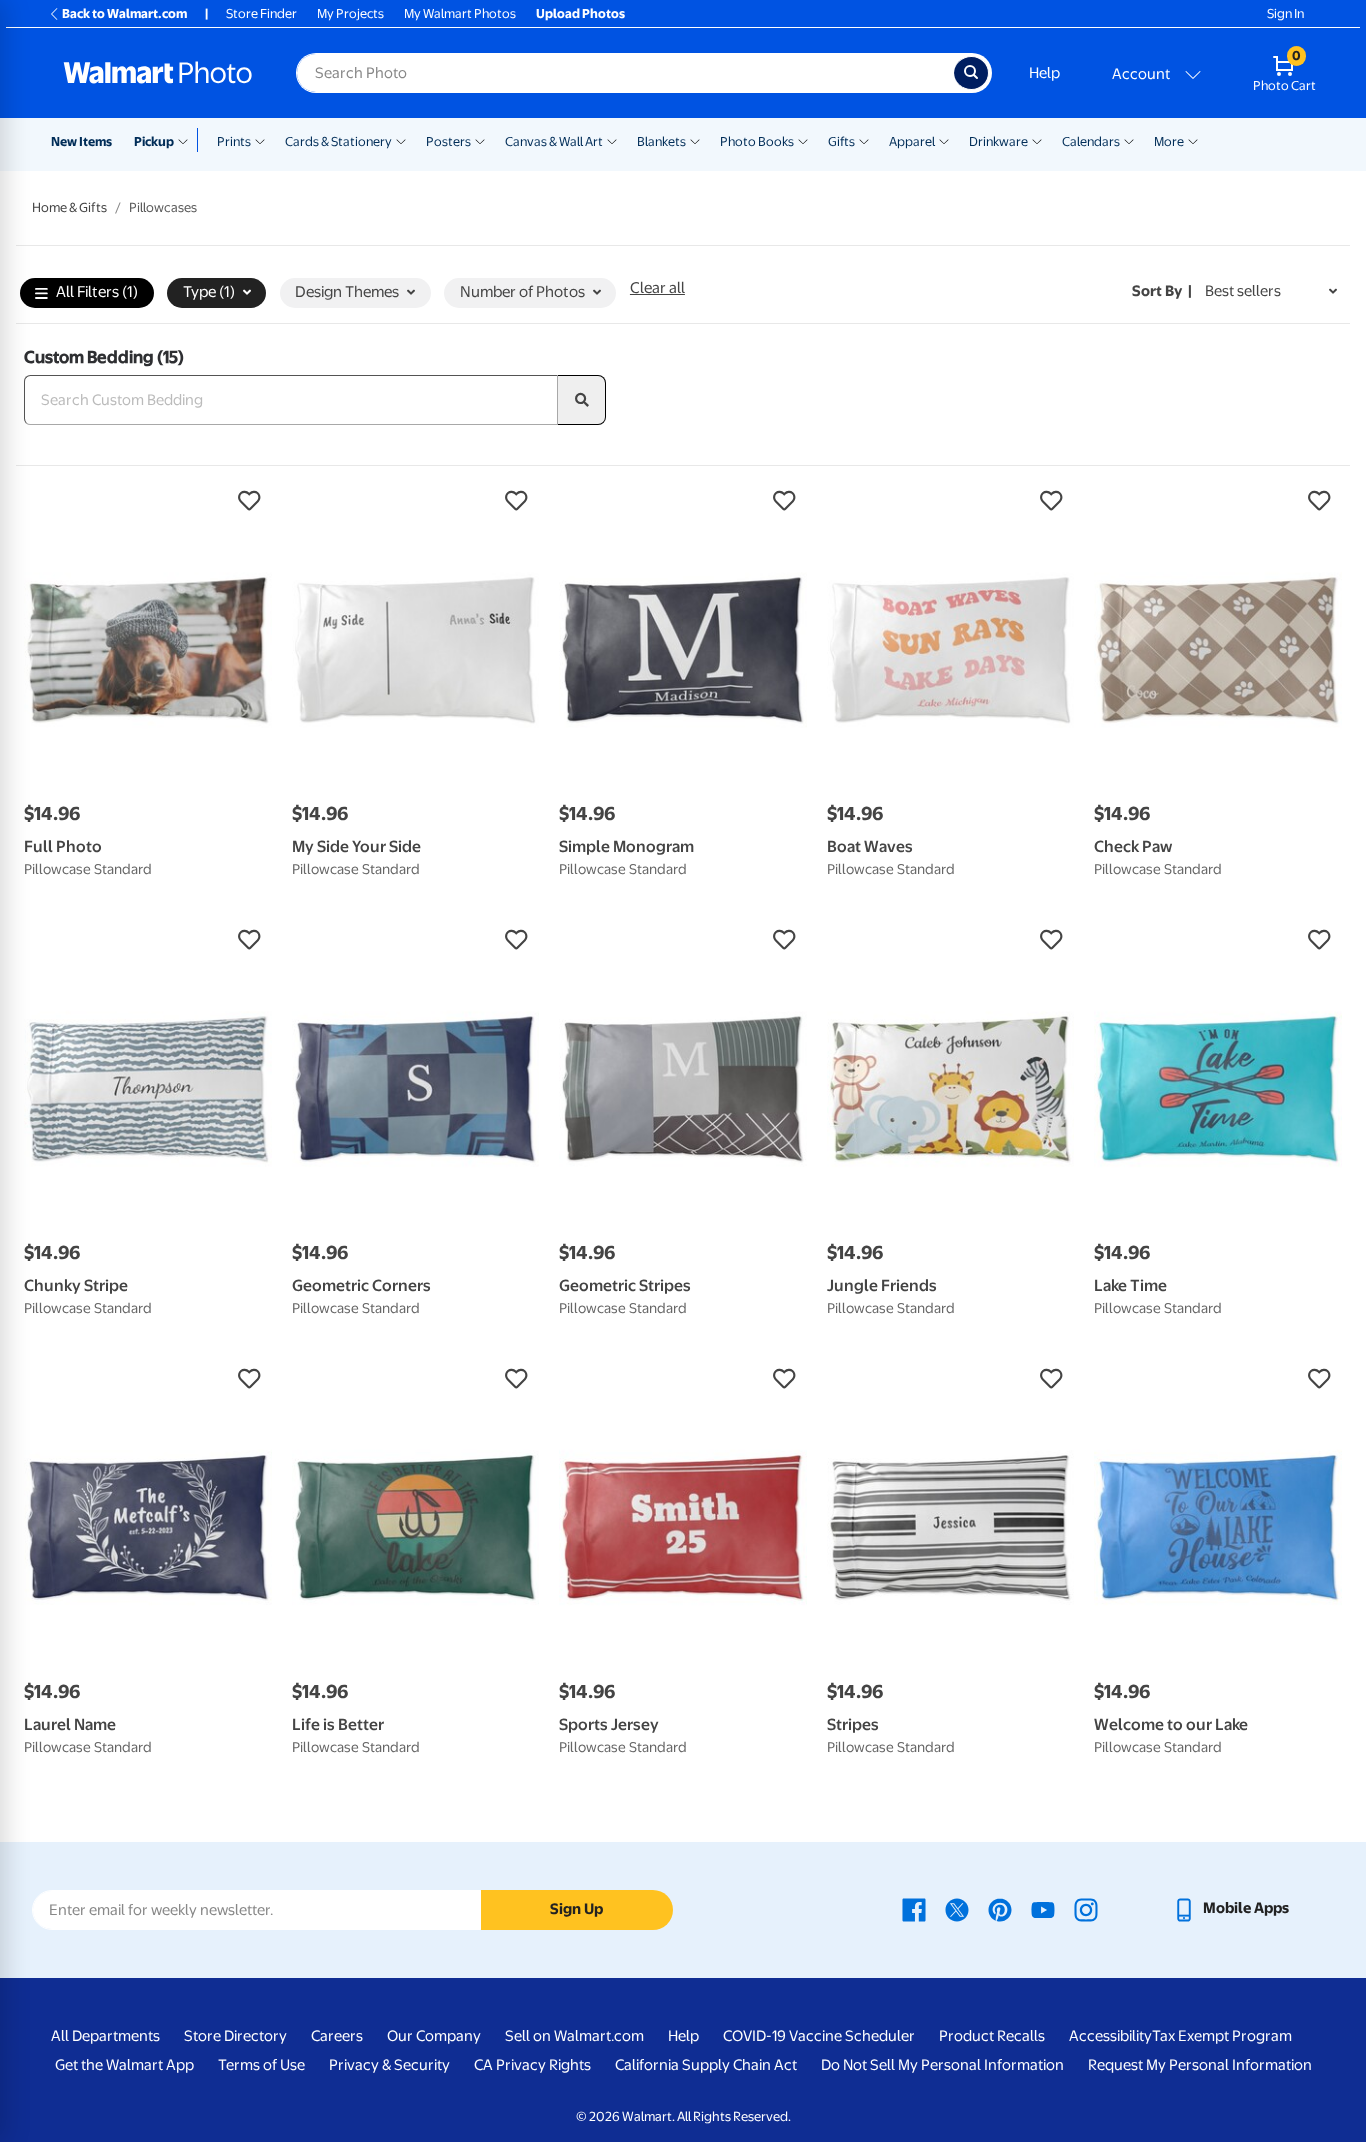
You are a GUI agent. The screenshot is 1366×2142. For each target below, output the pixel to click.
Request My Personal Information (1200, 2065)
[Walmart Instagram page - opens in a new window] (1086, 1908)
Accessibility (1110, 2036)
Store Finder (261, 13)
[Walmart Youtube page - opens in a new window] (1043, 1908)
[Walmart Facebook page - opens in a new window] (914, 1908)
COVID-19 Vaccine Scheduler (819, 2036)
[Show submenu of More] (1193, 140)
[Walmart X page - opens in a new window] (957, 1908)
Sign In (1285, 13)
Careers (337, 2036)
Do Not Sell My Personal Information (942, 2065)
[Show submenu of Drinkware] (1037, 140)
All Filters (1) (97, 292)
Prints (234, 141)
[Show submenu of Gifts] (864, 140)
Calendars (1091, 141)
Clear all (657, 288)
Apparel (912, 141)
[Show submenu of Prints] (260, 140)
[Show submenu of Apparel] (944, 140)
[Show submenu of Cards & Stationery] (401, 140)
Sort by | (1162, 291)
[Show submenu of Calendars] (1129, 140)
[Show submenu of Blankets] (695, 140)
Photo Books (757, 141)
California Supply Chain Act (706, 2065)
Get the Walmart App (124, 2065)
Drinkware (998, 141)
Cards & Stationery (338, 141)
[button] (148, 501)
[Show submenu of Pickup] (187, 140)
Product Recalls (992, 2036)
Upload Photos (580, 13)
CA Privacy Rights (532, 2065)
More (1169, 141)
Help (1044, 73)
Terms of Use (261, 2065)
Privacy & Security (389, 2065)
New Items (81, 141)
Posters (448, 141)
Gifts (841, 141)
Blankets (661, 141)
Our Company (434, 2036)
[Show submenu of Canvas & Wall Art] (612, 140)
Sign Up (576, 1909)
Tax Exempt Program (1222, 2036)
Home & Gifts (69, 207)
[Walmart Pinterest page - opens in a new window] (1000, 1908)
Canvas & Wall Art (554, 141)
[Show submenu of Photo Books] (803, 140)
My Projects (350, 13)
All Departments (105, 2036)
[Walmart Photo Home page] (158, 73)
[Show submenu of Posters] (480, 140)
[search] (582, 400)
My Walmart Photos (460, 13)
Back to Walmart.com (124, 13)
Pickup (154, 141)
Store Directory (235, 2036)
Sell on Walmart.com (574, 2036)
